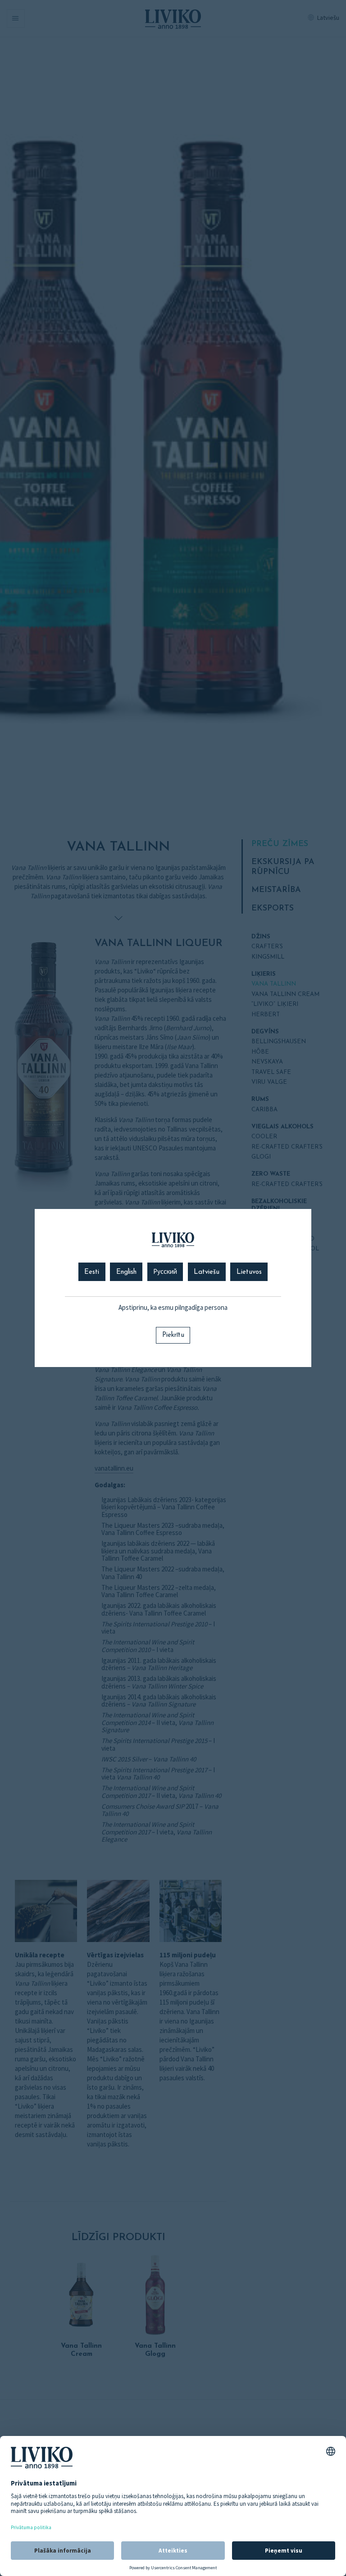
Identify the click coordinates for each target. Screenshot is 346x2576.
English (126, 1272)
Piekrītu (173, 1335)
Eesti (92, 1272)
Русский (165, 1272)
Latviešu (207, 1272)
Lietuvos (249, 1272)
